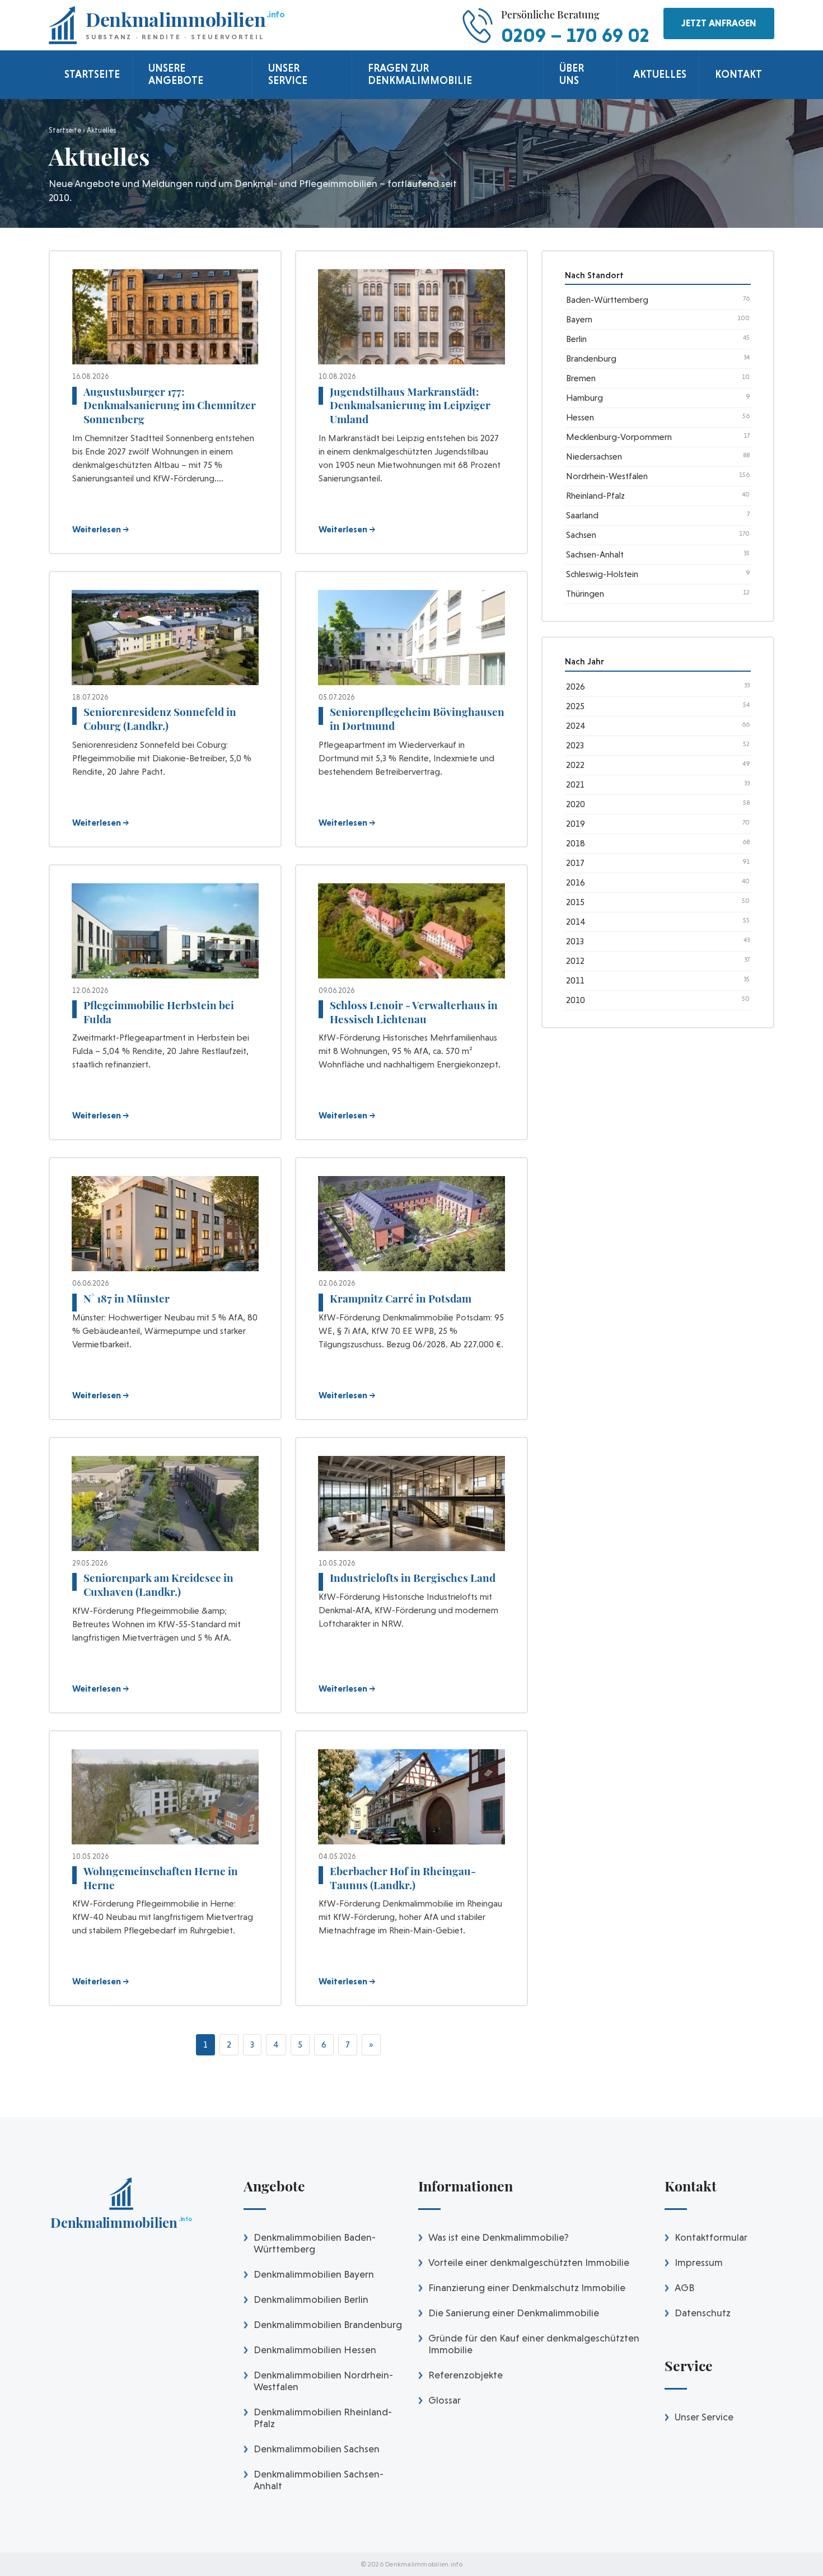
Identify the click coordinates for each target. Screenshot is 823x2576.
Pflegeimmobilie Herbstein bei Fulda (159, 1012)
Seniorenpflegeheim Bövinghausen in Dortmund (417, 718)
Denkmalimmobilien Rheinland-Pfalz (323, 2418)
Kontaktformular (711, 2237)
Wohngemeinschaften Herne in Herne (161, 1878)
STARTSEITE (92, 74)
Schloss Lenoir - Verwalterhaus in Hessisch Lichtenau (414, 1012)
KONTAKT (738, 74)
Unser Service (704, 2417)
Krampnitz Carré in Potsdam (401, 1298)
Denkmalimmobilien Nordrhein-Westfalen (323, 2381)
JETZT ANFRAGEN (719, 23)
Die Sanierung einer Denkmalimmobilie (514, 2313)
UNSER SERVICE (288, 74)
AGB (684, 2287)
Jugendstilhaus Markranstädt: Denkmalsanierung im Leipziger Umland (410, 405)
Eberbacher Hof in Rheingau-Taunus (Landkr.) (403, 1878)
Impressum (699, 2262)
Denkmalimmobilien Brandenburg (328, 2324)
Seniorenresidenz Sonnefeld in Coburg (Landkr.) (160, 718)
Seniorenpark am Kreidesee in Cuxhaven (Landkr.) (158, 1584)
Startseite (65, 130)
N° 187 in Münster (127, 1298)
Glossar (445, 2400)
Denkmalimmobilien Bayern (314, 2274)
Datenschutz (703, 2313)
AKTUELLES (660, 74)
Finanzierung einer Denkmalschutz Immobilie (527, 2287)
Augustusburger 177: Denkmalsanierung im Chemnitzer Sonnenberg (170, 405)
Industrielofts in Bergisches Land (413, 1577)
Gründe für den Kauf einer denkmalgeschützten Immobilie (534, 2344)
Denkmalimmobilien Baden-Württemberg (315, 2243)
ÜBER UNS (572, 74)
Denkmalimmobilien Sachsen (317, 2449)
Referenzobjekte (466, 2375)
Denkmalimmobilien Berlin (311, 2299)
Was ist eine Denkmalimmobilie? (499, 2237)
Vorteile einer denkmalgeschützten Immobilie (529, 2262)
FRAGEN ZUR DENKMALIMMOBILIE (420, 74)
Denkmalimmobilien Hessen (315, 2350)
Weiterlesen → (101, 529)
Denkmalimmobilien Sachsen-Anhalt (319, 2480)
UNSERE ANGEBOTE (176, 74)
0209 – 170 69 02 (575, 35)
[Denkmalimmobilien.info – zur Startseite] (121, 2207)
